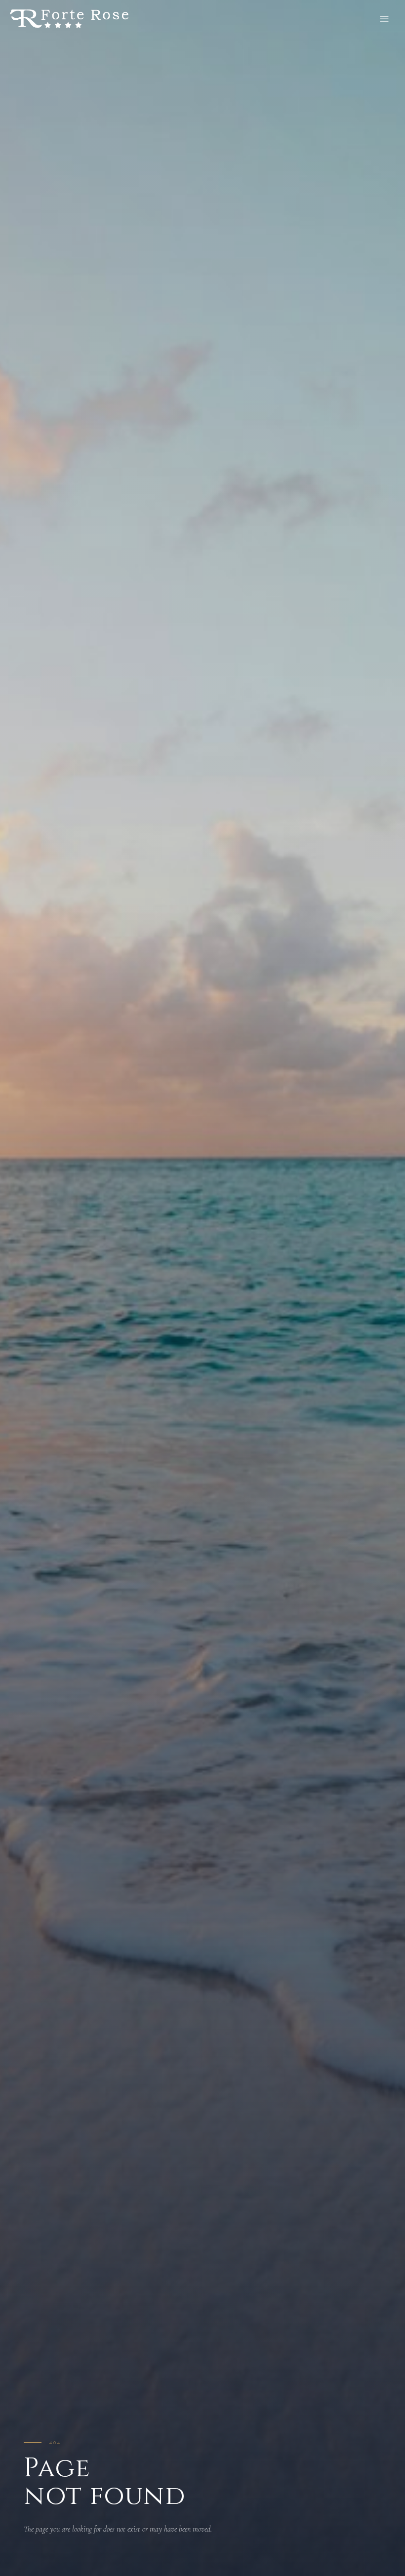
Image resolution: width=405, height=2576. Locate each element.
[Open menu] (384, 19)
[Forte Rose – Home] (69, 19)
